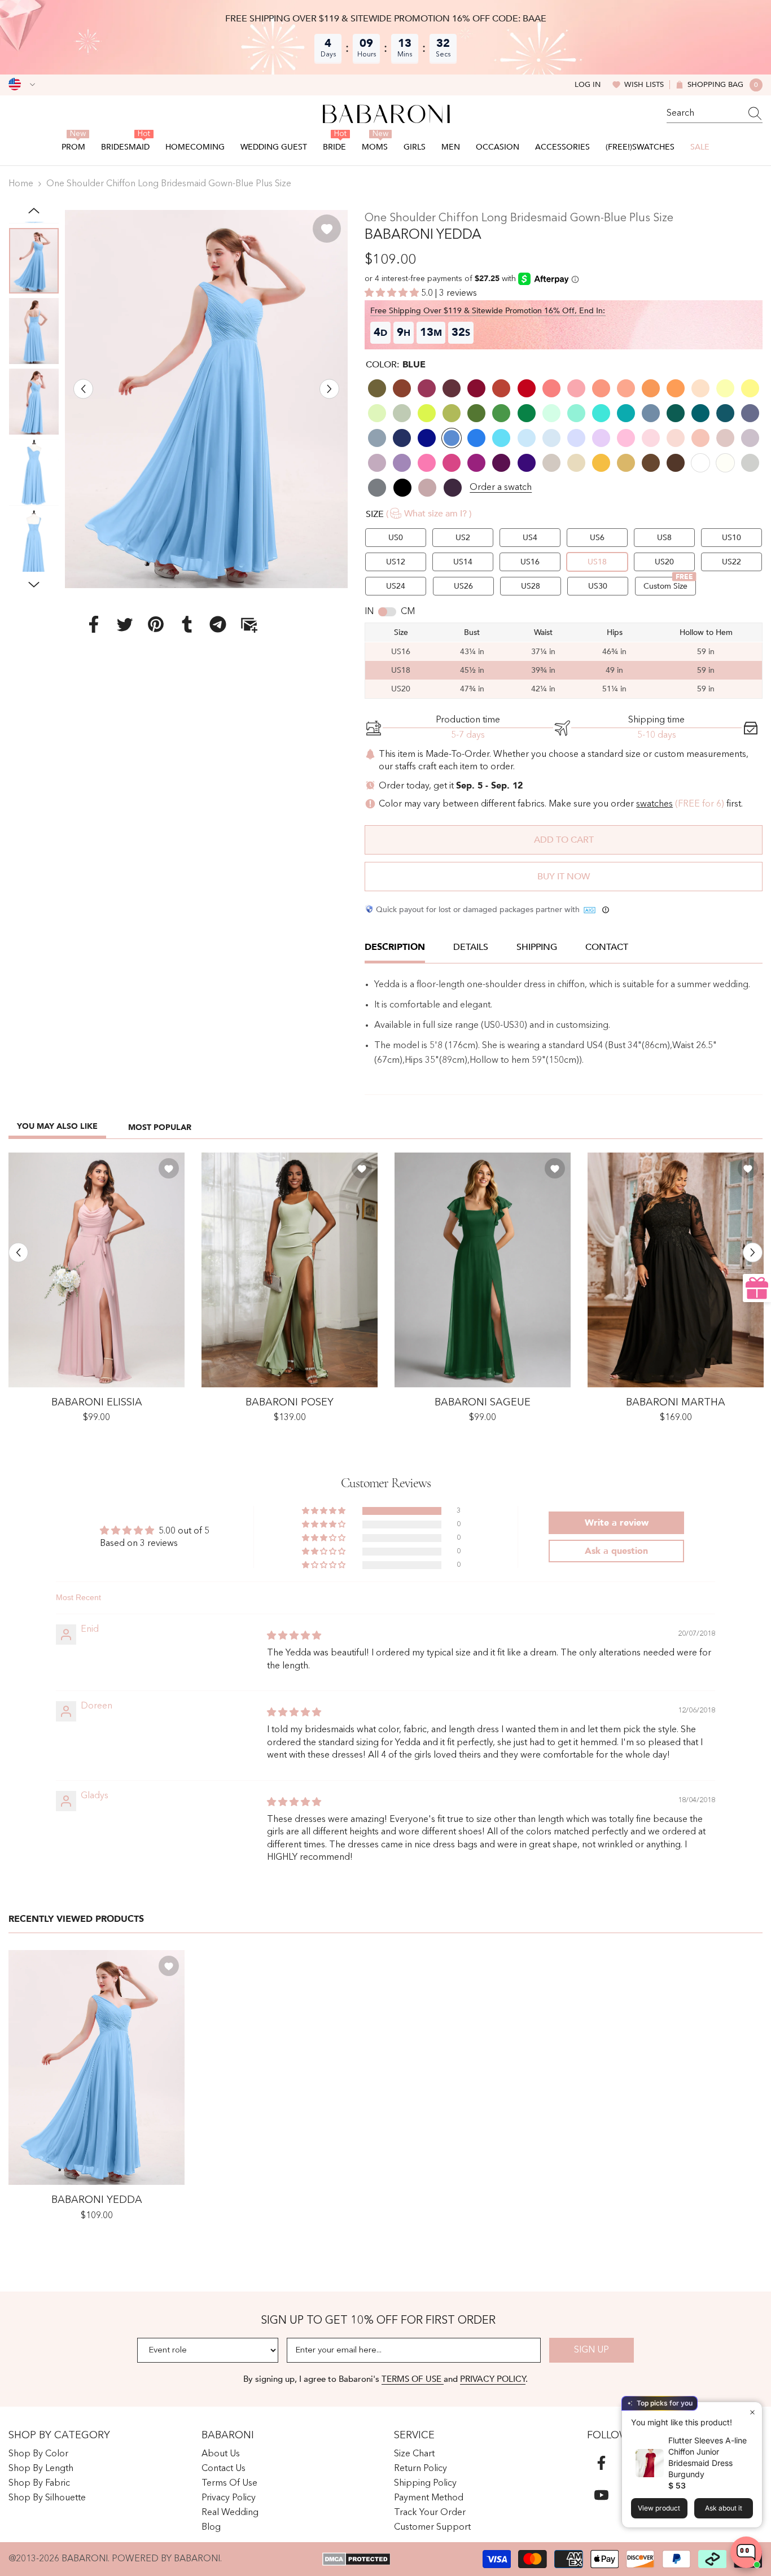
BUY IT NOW (564, 877)
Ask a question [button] (616, 1551)
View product (659, 2508)
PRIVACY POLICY (493, 2379)
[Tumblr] (187, 624)
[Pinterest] (156, 624)
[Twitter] (125, 624)
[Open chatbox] (746, 2552)
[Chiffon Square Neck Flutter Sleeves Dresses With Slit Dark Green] (483, 1270)
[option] (207, 399)
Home (21, 184)
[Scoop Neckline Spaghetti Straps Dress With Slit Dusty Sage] (290, 1270)
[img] (294, 1636)
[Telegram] (218, 624)
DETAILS (471, 947)
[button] (83, 389)
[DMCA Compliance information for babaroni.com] (356, 2559)
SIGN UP (592, 2350)
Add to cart (564, 840)
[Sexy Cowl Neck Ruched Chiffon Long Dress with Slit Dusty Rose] (97, 1270)
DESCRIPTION (395, 947)
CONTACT (607, 947)
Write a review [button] (617, 1523)
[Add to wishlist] (327, 229)
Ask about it (724, 2508)
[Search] (715, 114)
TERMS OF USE (413, 2379)
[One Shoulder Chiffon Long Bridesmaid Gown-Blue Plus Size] (97, 2067)
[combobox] (704, 113)
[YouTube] (601, 2495)
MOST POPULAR (160, 1127)
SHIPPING (537, 947)
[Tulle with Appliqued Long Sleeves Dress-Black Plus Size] (676, 1270)
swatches (654, 804)
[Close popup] (752, 2412)
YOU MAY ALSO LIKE (57, 1126)
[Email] (249, 624)
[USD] (22, 85)
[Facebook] (94, 624)
